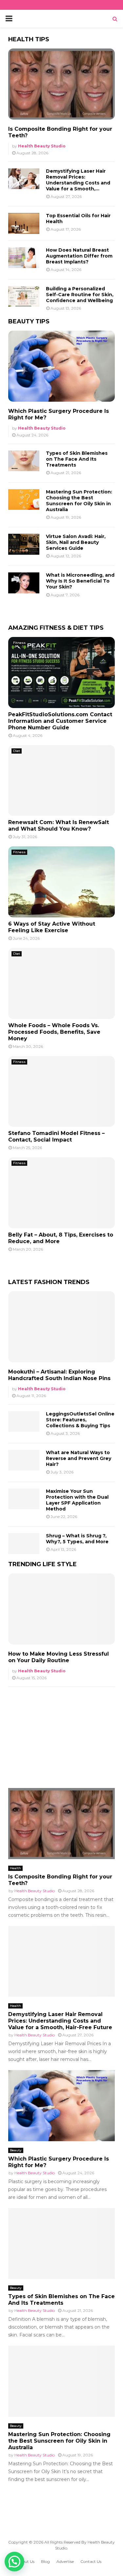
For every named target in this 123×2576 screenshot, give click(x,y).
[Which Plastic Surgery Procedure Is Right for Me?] (61, 366)
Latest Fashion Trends (49, 1282)
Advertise (65, 2561)
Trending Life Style (42, 1564)
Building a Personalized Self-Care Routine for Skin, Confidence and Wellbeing (80, 295)
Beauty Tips (29, 321)
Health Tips (29, 39)
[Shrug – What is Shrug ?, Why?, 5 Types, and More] (24, 1543)
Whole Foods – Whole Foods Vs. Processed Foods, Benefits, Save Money (54, 1032)
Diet (17, 751)
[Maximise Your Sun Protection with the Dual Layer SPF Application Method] (24, 1499)
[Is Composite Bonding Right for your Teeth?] (61, 84)
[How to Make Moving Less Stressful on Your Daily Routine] (61, 1609)
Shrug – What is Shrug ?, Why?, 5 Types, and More (77, 1539)
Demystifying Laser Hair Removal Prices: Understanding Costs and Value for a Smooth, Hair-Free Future (60, 2021)
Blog (45, 2561)
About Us (26, 2561)
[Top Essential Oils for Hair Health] (24, 223)
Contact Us (91, 2561)
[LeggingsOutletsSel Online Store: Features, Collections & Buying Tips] (24, 1422)
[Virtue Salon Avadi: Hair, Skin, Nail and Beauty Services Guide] (24, 544)
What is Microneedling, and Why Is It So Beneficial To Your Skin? (80, 581)
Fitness (19, 643)
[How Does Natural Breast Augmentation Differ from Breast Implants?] (24, 258)
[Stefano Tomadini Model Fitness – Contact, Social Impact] (61, 1092)
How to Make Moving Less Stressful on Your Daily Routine (59, 1657)
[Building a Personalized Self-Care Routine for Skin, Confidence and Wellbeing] (24, 296)
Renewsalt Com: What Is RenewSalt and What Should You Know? (59, 826)
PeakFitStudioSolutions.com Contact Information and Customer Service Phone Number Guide (60, 721)
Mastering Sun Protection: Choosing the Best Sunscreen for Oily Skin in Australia (79, 501)
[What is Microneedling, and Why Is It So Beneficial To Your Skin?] (24, 583)
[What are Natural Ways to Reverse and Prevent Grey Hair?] (24, 1460)
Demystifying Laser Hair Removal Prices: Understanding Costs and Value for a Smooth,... (78, 180)
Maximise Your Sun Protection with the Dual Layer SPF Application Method (77, 1500)
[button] (14, 2562)
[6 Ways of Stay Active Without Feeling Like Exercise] (61, 882)
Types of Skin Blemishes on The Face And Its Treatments (77, 459)
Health (15, 1868)
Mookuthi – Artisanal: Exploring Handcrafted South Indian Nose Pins (59, 1375)
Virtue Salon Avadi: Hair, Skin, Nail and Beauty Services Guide (76, 542)
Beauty (16, 2150)
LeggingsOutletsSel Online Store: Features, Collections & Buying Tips (80, 1420)
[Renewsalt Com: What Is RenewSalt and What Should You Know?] (61, 781)
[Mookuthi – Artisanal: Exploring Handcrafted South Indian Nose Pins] (61, 1327)
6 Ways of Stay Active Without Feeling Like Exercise (52, 927)
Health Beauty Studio (42, 146)
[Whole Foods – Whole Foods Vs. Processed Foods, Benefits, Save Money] (61, 983)
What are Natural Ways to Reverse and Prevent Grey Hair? (79, 1458)
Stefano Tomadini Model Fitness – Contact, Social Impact (56, 1136)
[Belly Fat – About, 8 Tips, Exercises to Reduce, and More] (61, 1193)
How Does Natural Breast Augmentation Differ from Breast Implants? (79, 256)
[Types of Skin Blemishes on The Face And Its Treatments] (24, 461)
